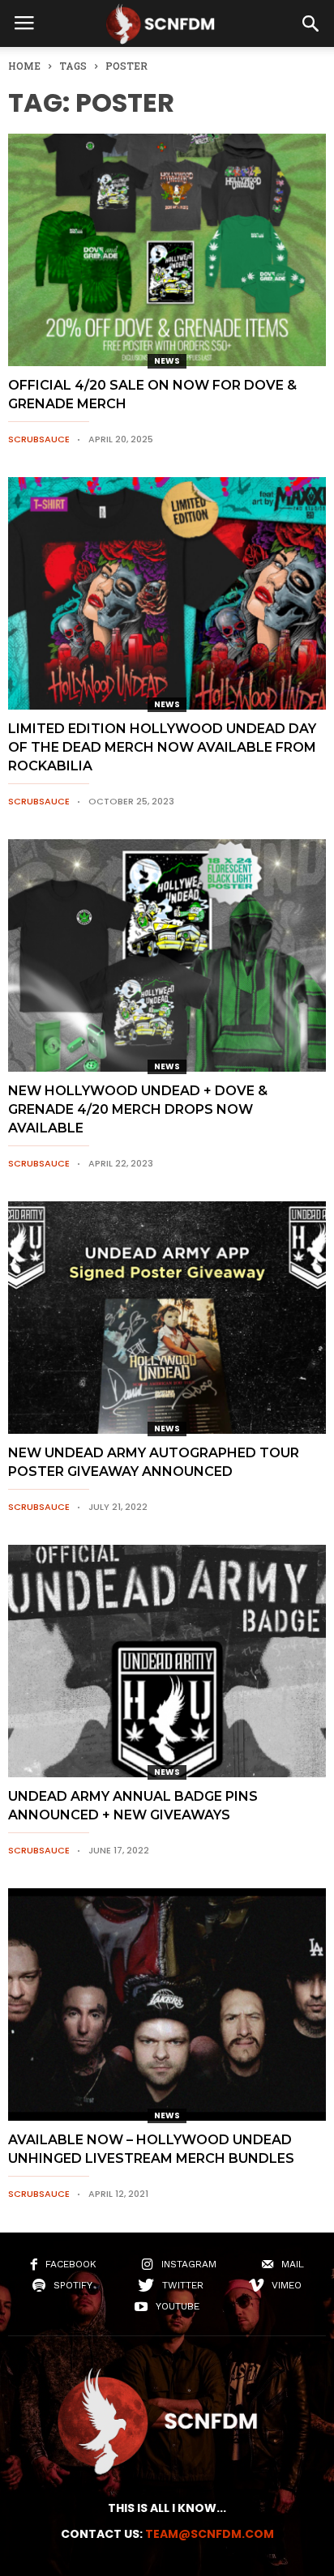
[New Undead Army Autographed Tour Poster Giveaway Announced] (167, 1318)
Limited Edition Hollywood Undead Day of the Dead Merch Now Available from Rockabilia (162, 747)
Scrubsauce (39, 439)
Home (24, 66)
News (167, 361)
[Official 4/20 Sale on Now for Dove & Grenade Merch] (167, 250)
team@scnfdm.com (210, 2534)
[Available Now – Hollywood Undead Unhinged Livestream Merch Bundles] (167, 2005)
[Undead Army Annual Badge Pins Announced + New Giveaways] (167, 1661)
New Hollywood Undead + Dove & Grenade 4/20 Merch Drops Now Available (138, 1109)
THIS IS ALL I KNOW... (167, 2508)
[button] (310, 23)
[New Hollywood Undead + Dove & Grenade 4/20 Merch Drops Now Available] (167, 955)
